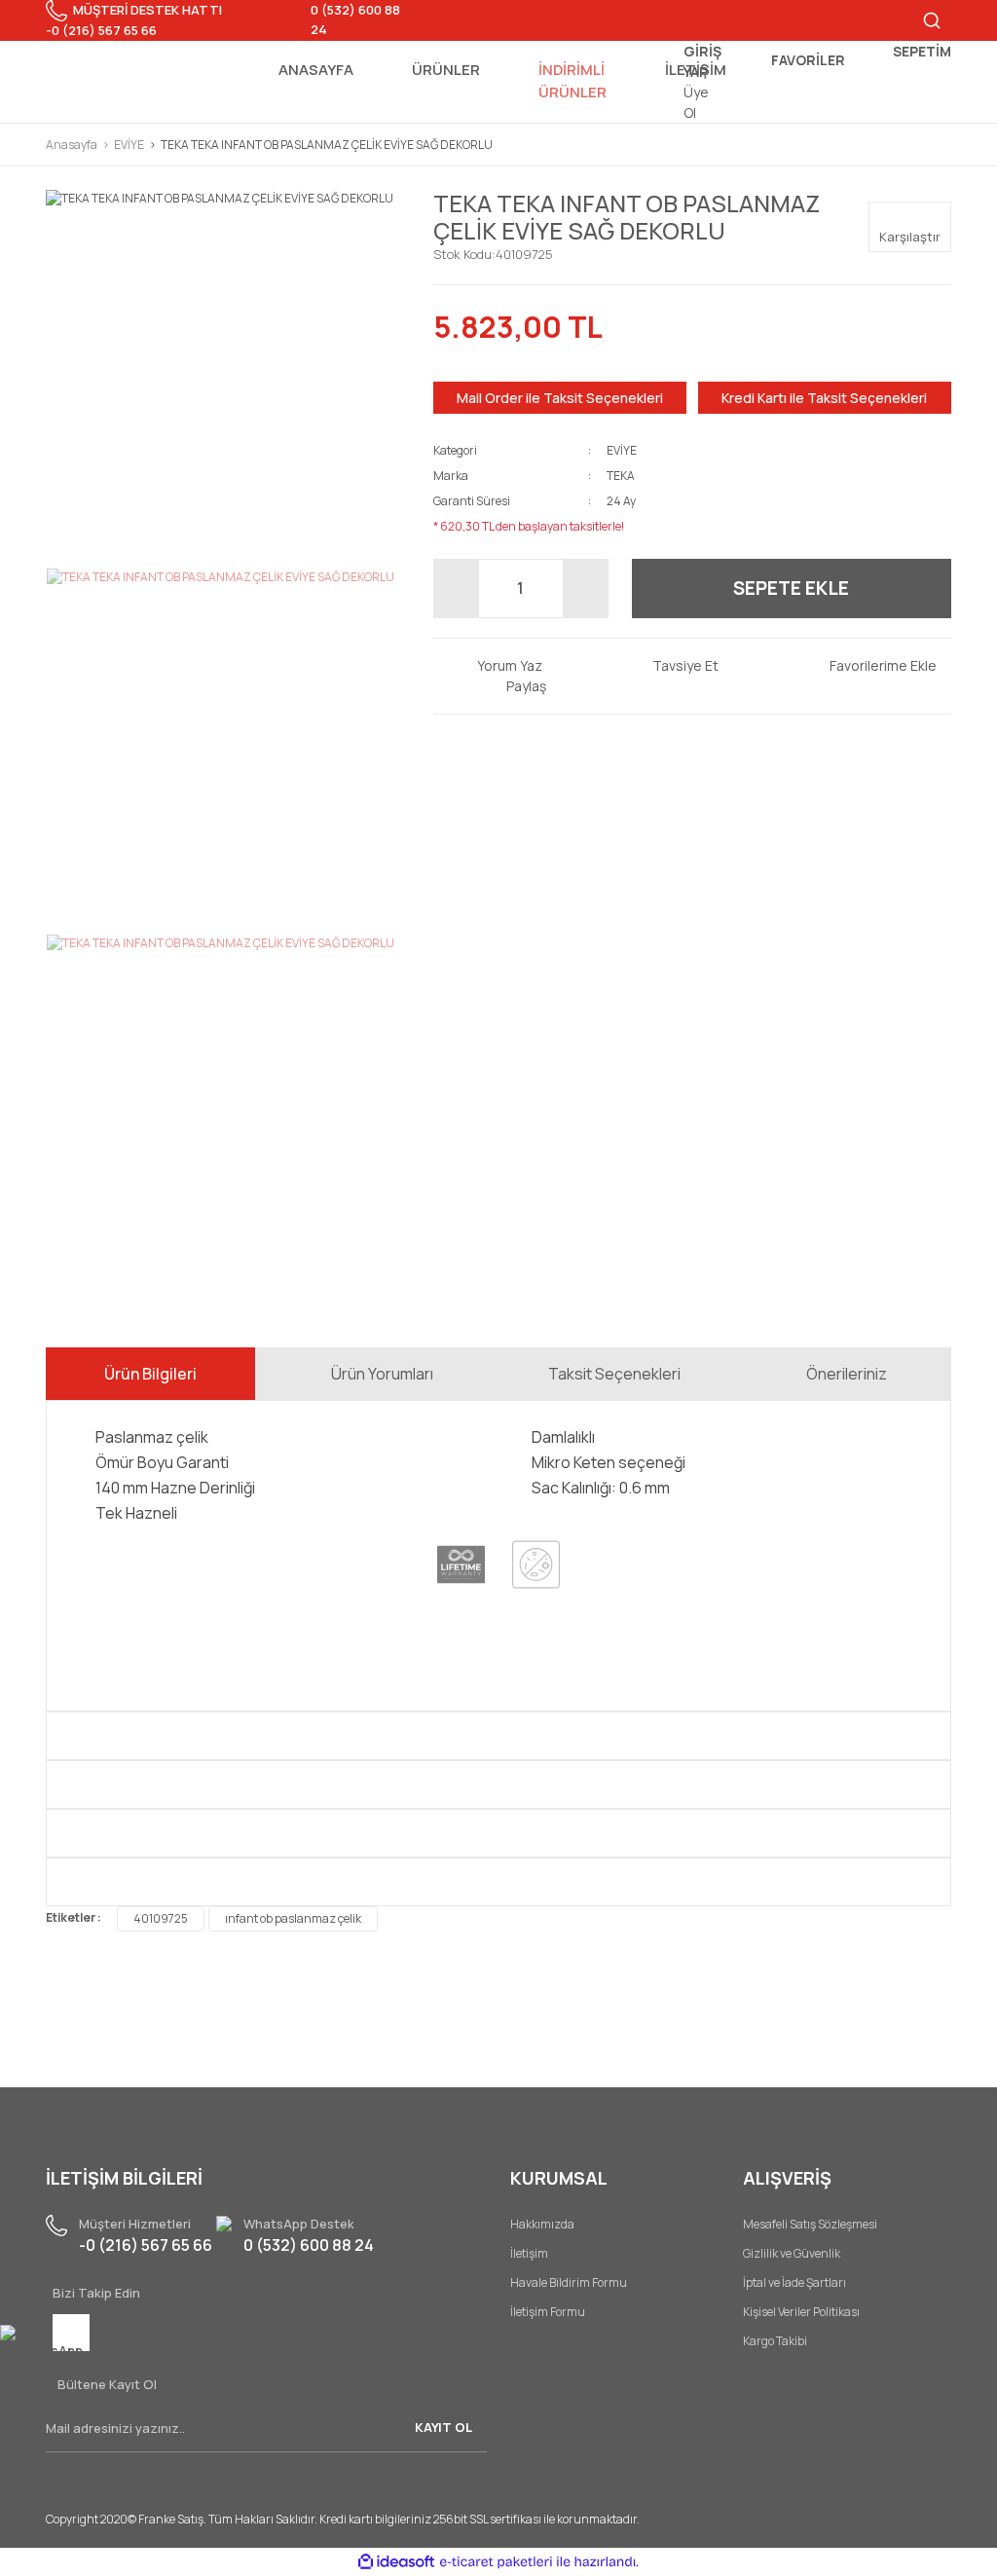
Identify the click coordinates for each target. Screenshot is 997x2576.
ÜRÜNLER (446, 70)
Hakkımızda (542, 2224)
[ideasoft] (396, 2563)
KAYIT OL (443, 2427)
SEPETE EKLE (791, 588)
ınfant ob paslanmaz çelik (293, 1918)
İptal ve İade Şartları (794, 2282)
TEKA (621, 476)
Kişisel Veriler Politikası (801, 2312)
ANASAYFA (316, 70)
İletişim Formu (548, 2312)
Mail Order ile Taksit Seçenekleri (560, 398)
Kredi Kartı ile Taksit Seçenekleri (824, 398)
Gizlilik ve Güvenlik (792, 2253)
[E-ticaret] (496, 2562)
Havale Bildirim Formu (569, 2282)
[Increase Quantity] (585, 589)
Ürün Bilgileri (150, 1374)
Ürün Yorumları (382, 1374)
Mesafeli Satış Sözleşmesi (810, 2224)
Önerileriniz (847, 1374)
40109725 (161, 1918)
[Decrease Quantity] (457, 589)
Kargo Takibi (775, 2341)
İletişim (529, 2253)
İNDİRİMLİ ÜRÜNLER (572, 81)
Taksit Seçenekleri (614, 1374)
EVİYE (622, 450)
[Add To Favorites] (868, 665)
